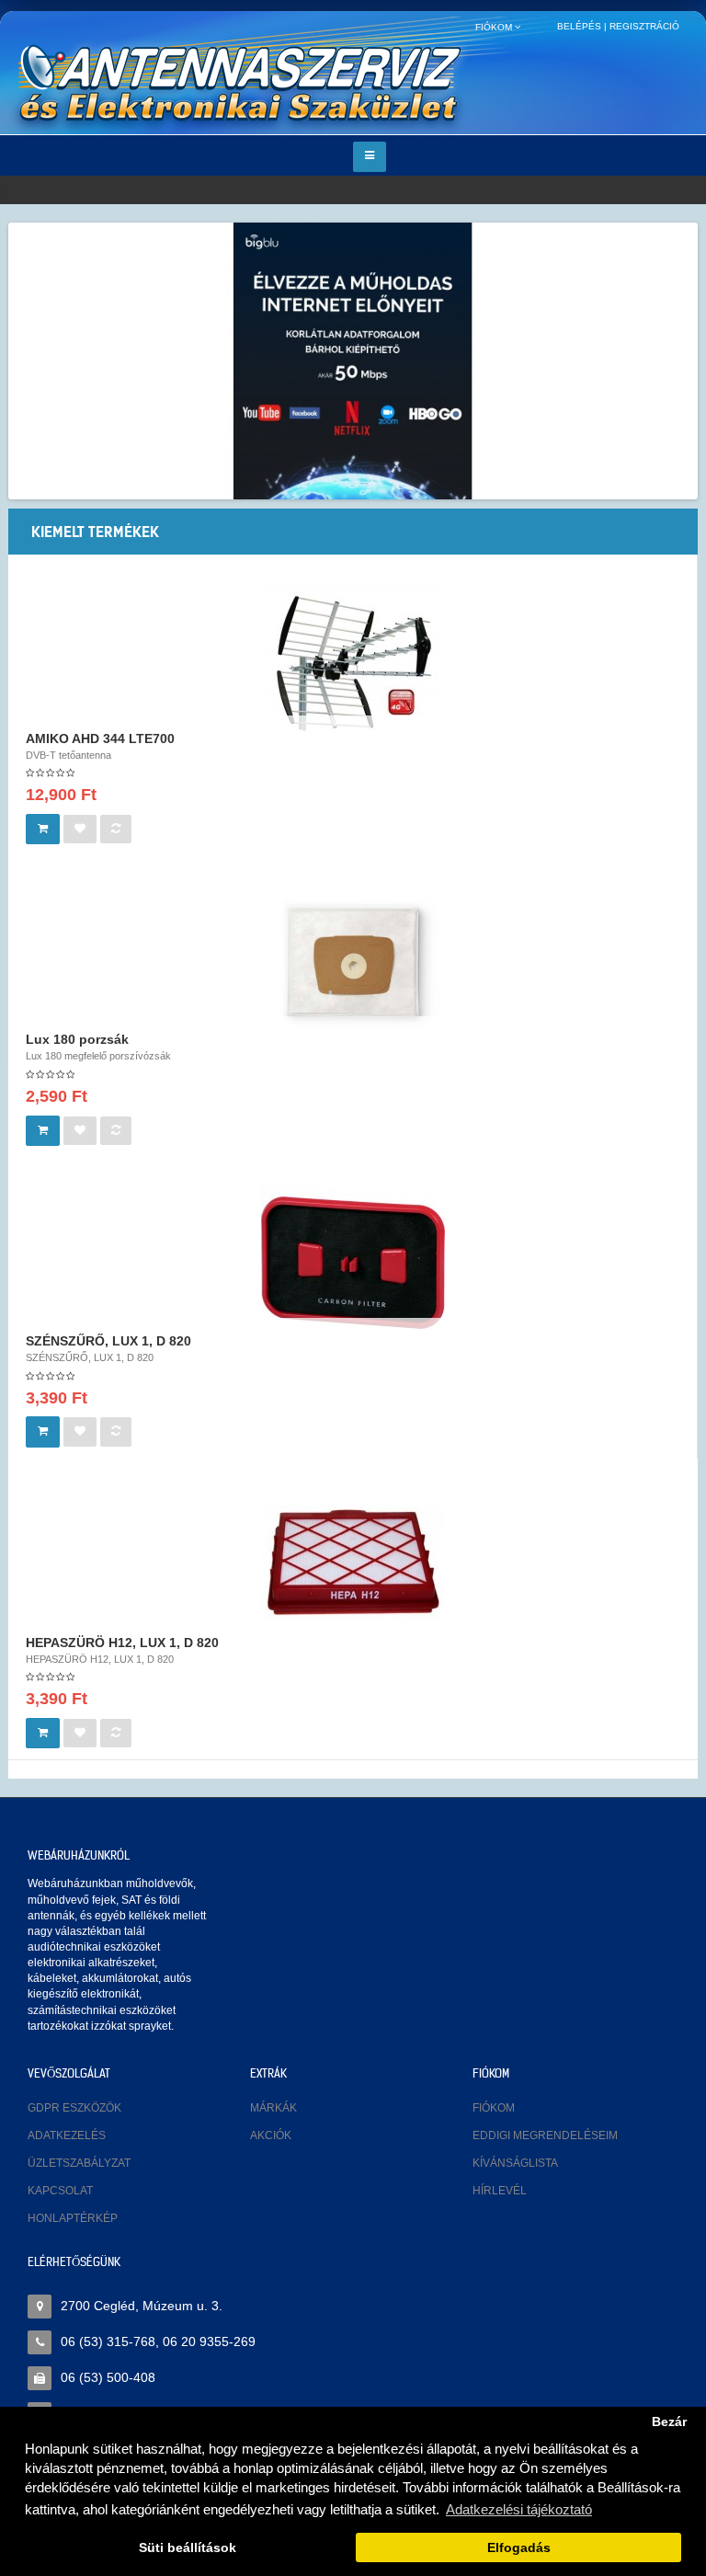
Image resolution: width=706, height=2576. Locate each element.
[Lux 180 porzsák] (353, 960)
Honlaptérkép (73, 2218)
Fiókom (494, 2108)
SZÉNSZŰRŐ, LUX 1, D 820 (108, 1341)
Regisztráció (644, 26)
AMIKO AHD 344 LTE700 (100, 738)
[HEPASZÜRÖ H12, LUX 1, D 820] (353, 1563)
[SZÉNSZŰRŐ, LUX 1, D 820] (353, 1262)
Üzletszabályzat (79, 2163)
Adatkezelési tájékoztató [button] (519, 2509)
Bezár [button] (669, 2422)
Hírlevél (500, 2191)
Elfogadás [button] (519, 2548)
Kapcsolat (60, 2191)
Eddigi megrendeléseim (545, 2135)
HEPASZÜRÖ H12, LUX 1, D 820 (122, 1643)
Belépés (579, 26)
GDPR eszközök (74, 2108)
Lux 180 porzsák (77, 1039)
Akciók (271, 2135)
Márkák (273, 2108)
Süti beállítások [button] (188, 2548)
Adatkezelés (67, 2135)
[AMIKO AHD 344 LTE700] (353, 658)
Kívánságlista (515, 2163)
